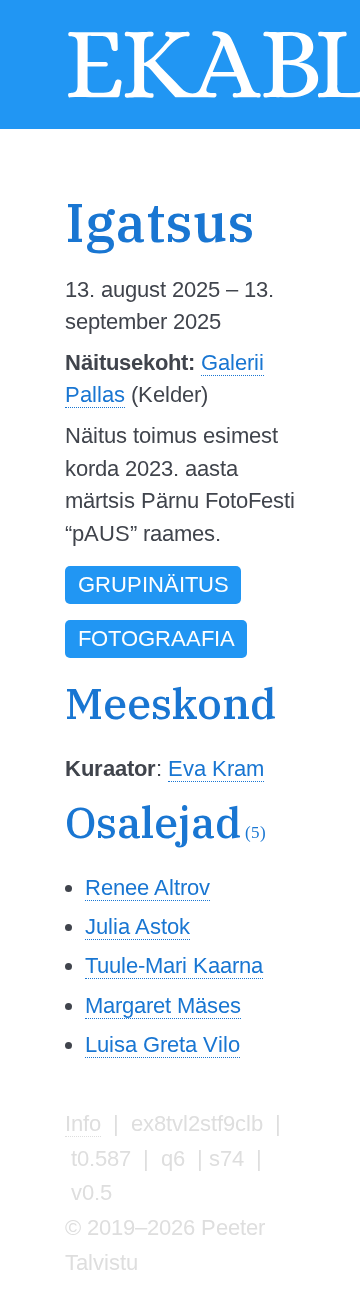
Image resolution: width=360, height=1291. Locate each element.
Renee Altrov (147, 887)
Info (83, 1123)
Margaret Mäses (163, 1005)
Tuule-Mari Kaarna (174, 965)
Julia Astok (137, 926)
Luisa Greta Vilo (162, 1044)
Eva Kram (216, 768)
